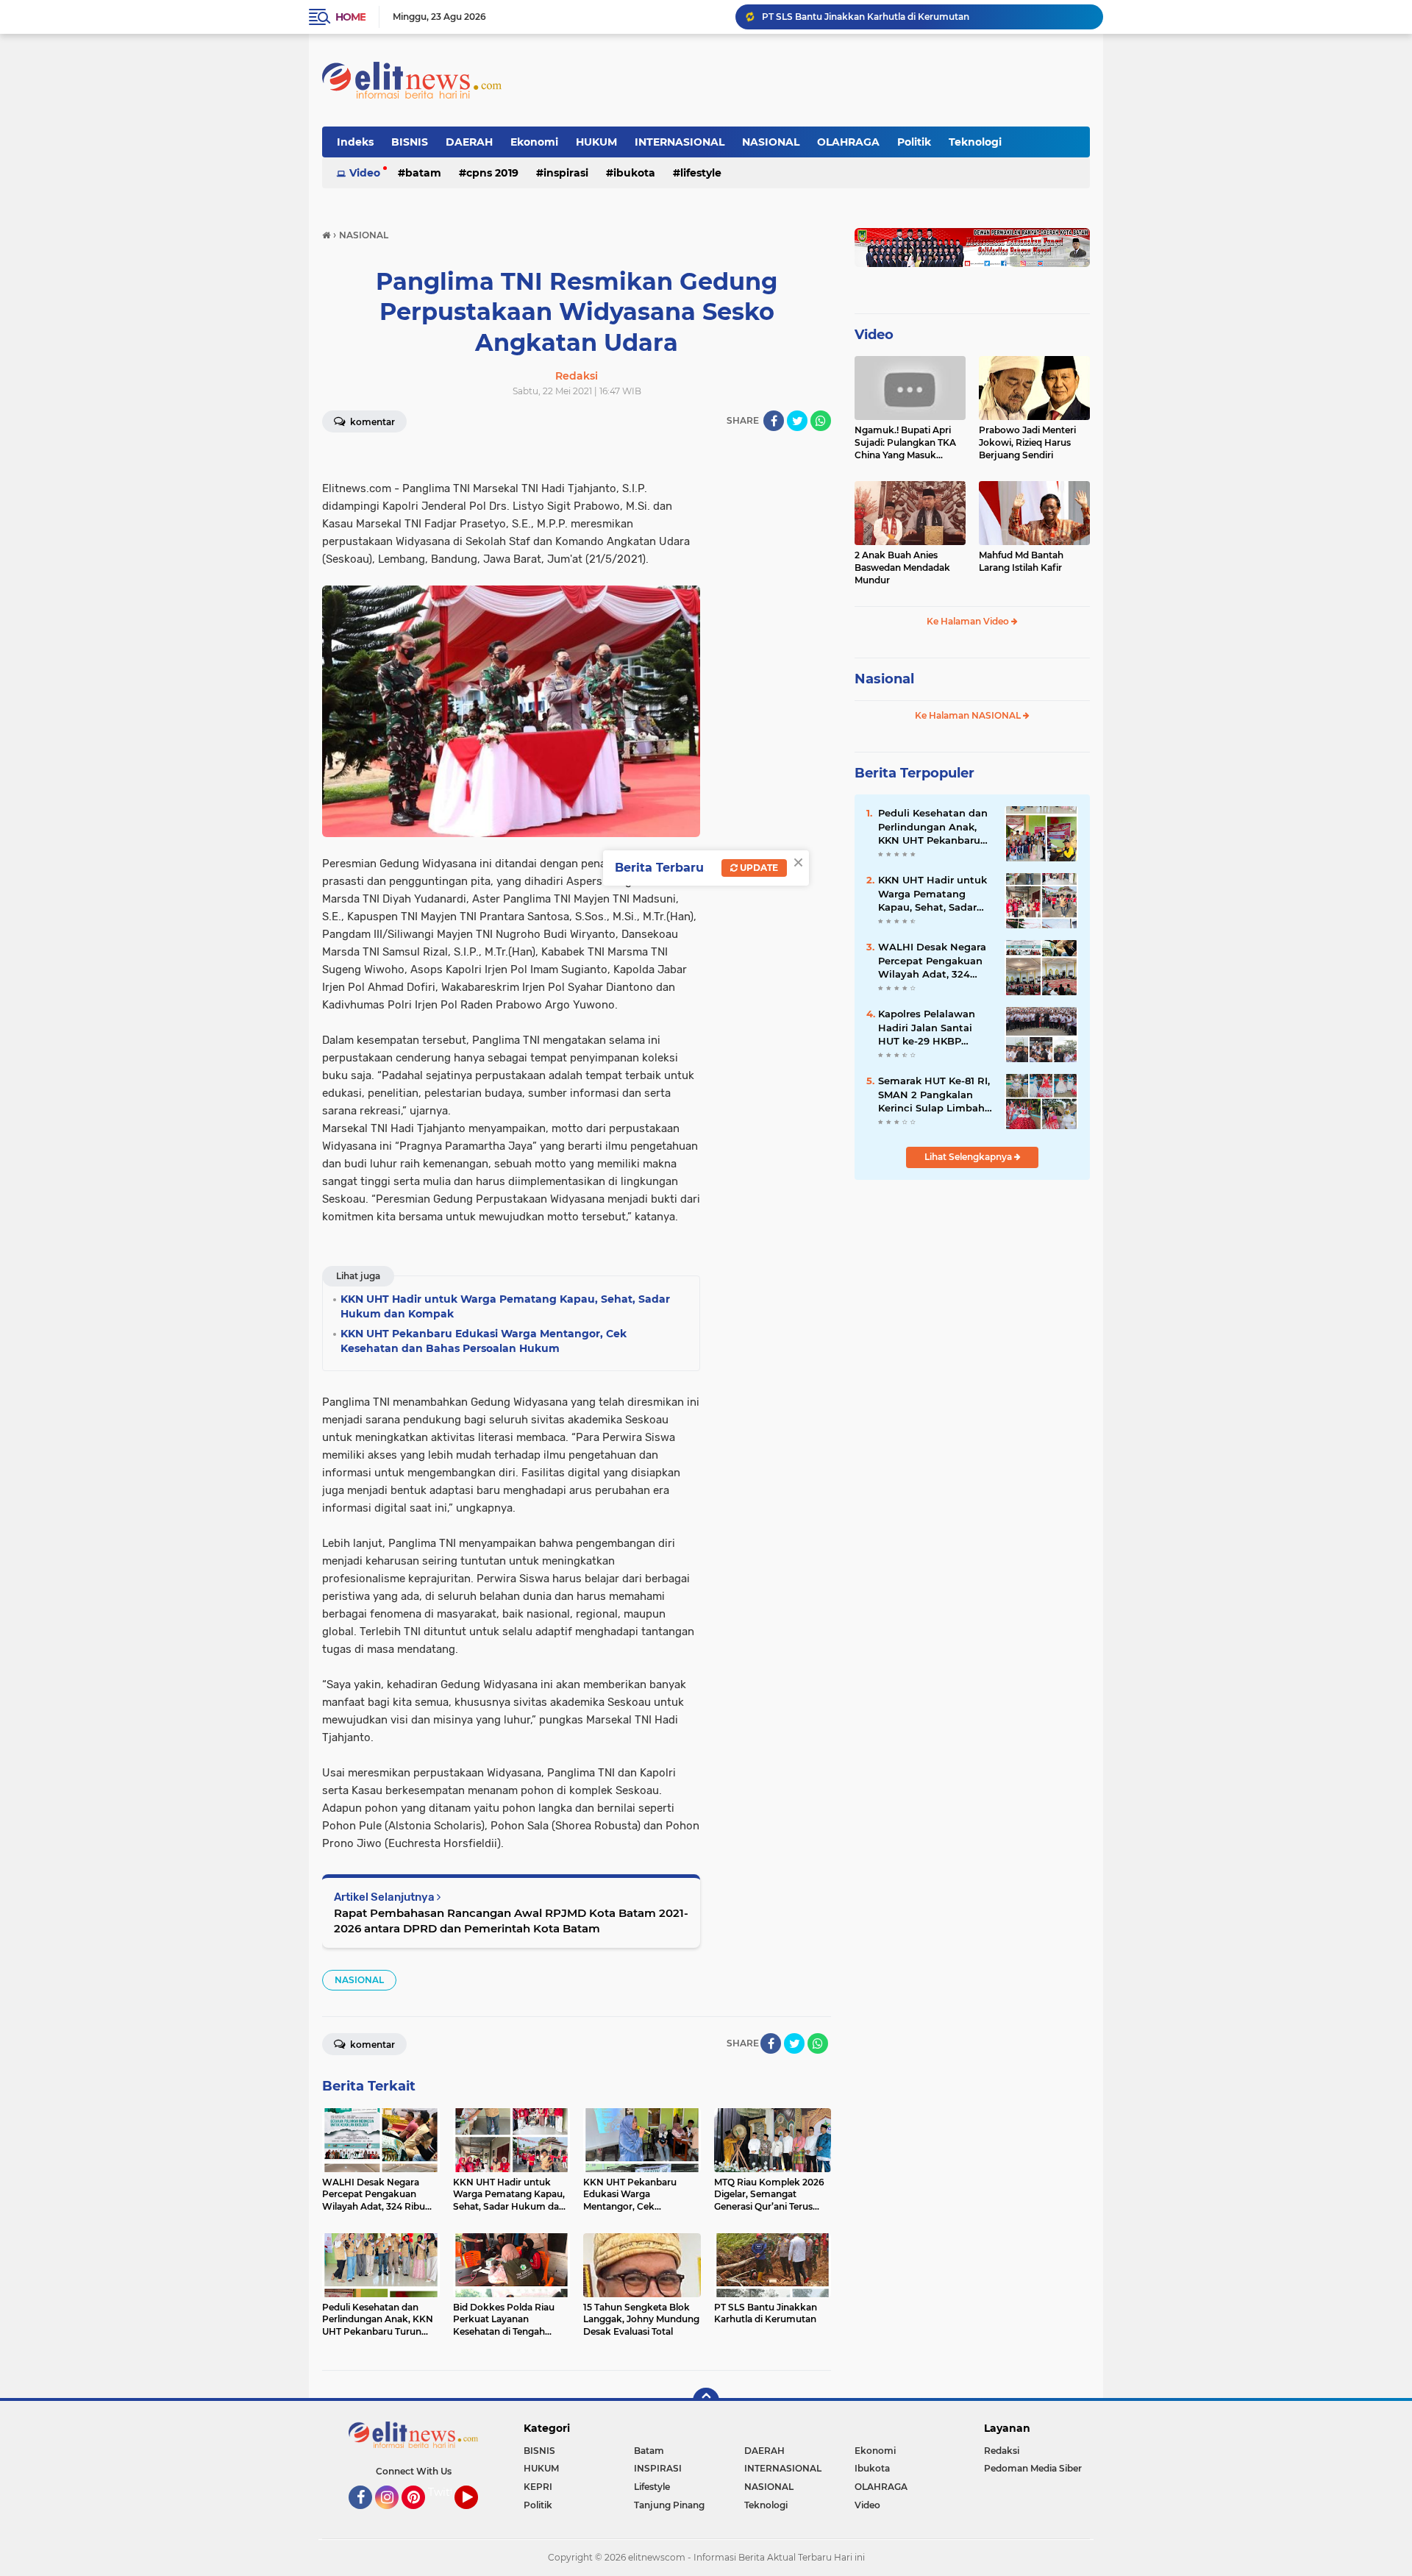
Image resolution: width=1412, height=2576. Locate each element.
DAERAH (469, 142)
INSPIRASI (566, 173)
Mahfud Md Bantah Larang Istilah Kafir (1021, 561)
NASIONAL (771, 142)
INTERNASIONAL (680, 142)
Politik (914, 142)
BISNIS (410, 142)
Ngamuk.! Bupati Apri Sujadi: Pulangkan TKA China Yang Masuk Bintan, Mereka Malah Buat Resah (905, 443)
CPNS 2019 (492, 173)
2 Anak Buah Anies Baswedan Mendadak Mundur (902, 567)
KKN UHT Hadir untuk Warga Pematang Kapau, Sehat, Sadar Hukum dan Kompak (933, 894)
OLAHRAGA (848, 142)
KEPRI (538, 2487)
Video (365, 173)
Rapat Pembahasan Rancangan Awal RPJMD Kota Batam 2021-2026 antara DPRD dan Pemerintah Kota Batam (511, 1921)
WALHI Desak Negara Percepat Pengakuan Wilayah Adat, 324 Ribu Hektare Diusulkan (926, 17)
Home (350, 17)
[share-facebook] (774, 421)
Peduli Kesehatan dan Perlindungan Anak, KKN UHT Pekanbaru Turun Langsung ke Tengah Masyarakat (933, 827)
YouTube (476, 2516)
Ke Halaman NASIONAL (969, 715)
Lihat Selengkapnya (969, 1157)
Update (758, 868)
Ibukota (634, 173)
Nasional (884, 679)
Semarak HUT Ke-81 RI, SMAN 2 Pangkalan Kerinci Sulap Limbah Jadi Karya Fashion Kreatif (934, 1095)
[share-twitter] (797, 421)
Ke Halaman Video (969, 621)
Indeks (355, 142)
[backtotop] (706, 2401)
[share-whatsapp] (821, 421)
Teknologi (975, 142)
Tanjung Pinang (669, 2505)
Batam (423, 173)
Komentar (371, 422)
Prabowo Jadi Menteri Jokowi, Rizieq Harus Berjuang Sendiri (1027, 442)
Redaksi (1002, 2451)
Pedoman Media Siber (1033, 2468)
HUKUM (596, 142)
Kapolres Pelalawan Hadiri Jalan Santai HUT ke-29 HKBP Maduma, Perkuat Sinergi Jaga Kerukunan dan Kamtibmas (927, 1028)
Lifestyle (701, 173)
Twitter (446, 2492)
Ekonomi (534, 142)
